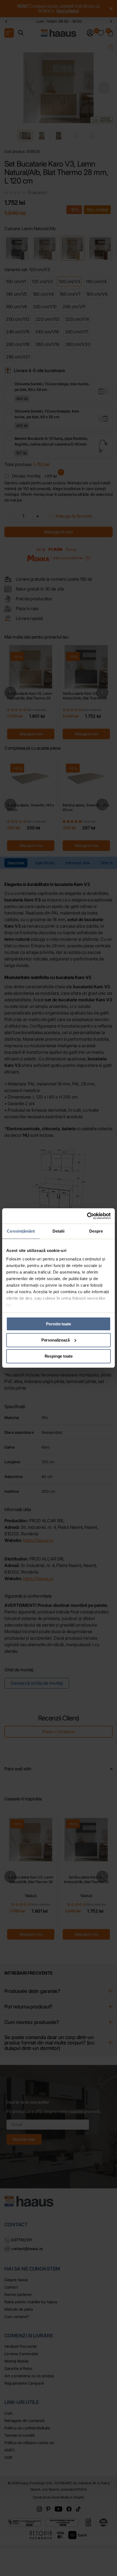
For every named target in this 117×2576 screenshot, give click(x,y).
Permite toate (58, 1324)
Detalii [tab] (59, 1231)
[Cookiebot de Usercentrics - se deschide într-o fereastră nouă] (87, 1216)
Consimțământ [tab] (21, 1231)
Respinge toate (59, 1356)
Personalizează (56, 1340)
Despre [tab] (96, 1231)
